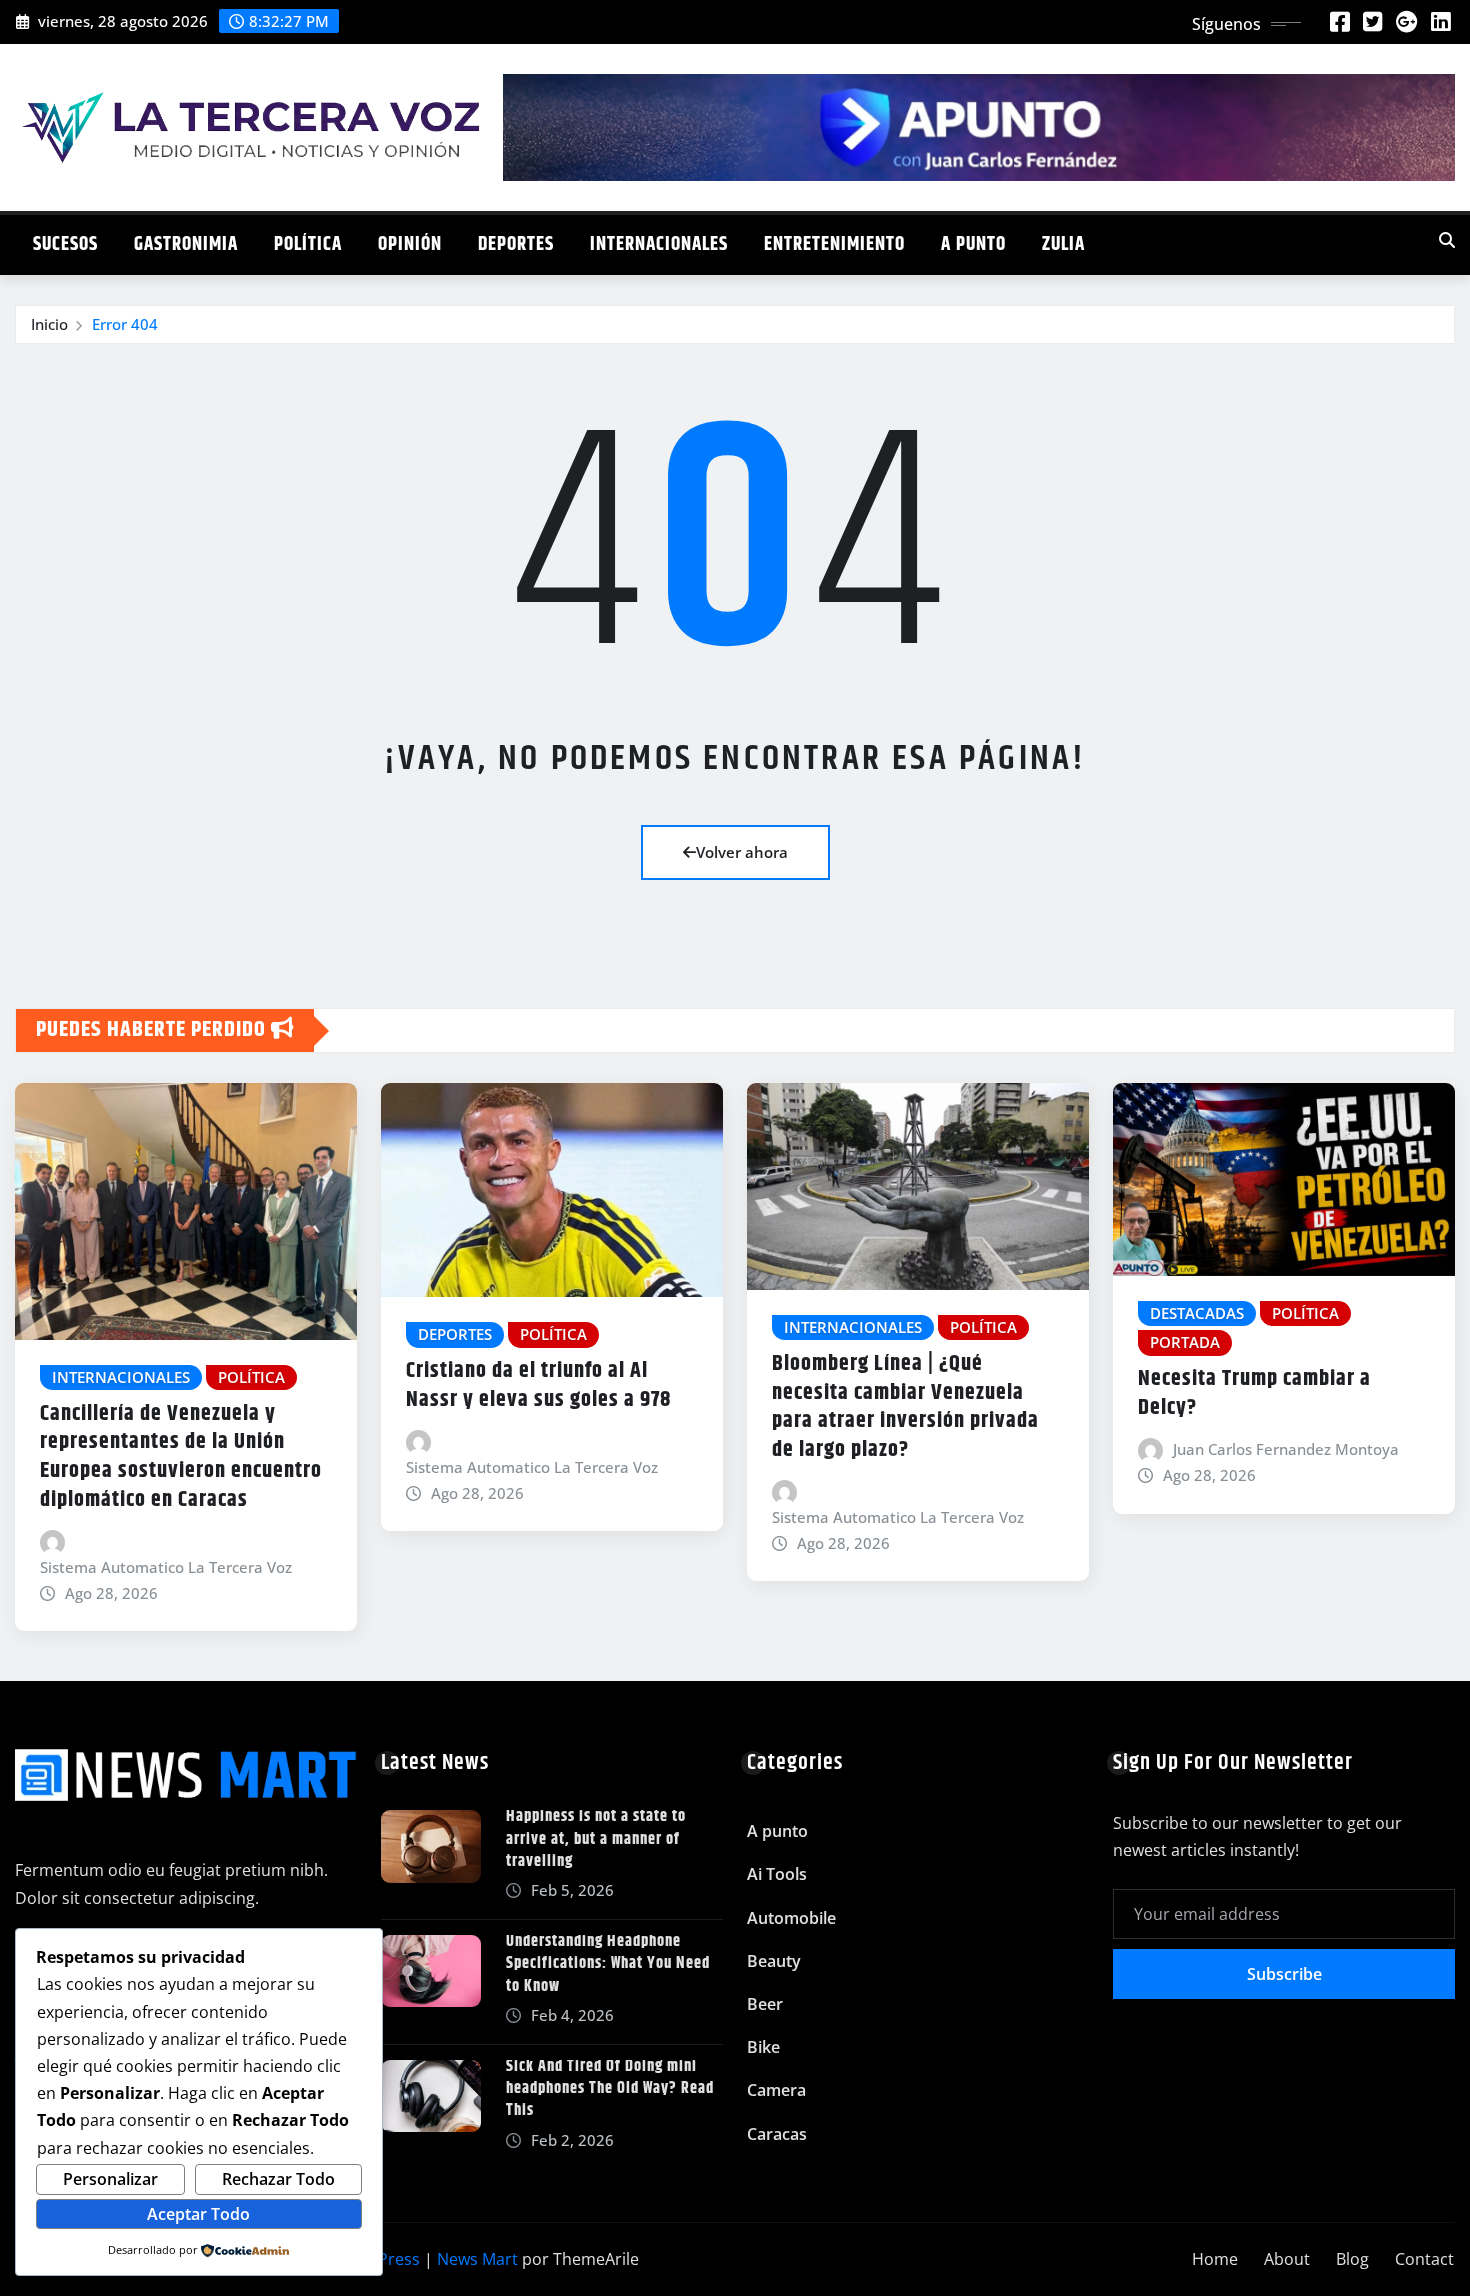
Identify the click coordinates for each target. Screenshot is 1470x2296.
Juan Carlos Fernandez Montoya (1286, 1449)
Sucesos (65, 244)
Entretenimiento (834, 244)
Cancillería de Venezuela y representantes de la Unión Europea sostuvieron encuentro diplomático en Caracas (181, 1457)
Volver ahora (742, 852)
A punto (973, 244)
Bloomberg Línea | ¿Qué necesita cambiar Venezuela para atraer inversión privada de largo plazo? (905, 1407)
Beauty (774, 1961)
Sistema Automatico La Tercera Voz (166, 1567)
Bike (763, 2047)
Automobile (791, 1918)
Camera (776, 2090)
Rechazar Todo (278, 2179)
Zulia (1063, 244)
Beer (765, 2004)
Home (1215, 2259)
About (1287, 2259)
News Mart (477, 2259)
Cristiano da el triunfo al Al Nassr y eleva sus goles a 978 (538, 1385)
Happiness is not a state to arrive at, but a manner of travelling (596, 1839)
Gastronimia (186, 244)
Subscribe (1284, 1974)
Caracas (777, 2134)
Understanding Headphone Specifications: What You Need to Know (608, 1964)
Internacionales (659, 244)
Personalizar (110, 2179)
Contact (1424, 2259)
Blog (1352, 2259)
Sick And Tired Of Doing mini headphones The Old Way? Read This (610, 2089)
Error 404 (125, 324)
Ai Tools (777, 1874)
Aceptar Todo (198, 2214)
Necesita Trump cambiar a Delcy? (1254, 1393)
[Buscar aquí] (1447, 240)
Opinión (410, 244)
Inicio (49, 324)
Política (308, 244)
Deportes (516, 244)
